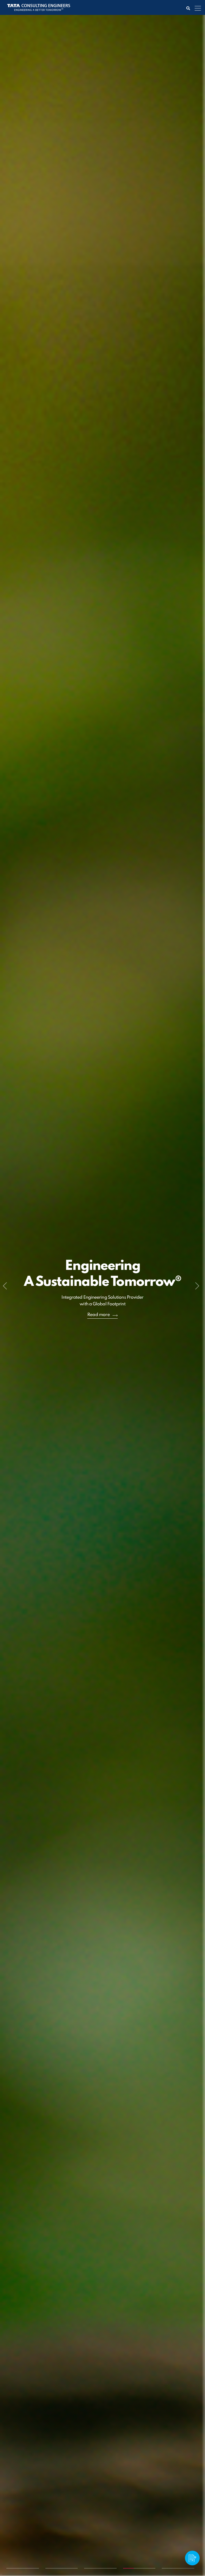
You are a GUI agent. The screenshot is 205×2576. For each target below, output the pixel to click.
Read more (99, 1304)
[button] (6, 1288)
